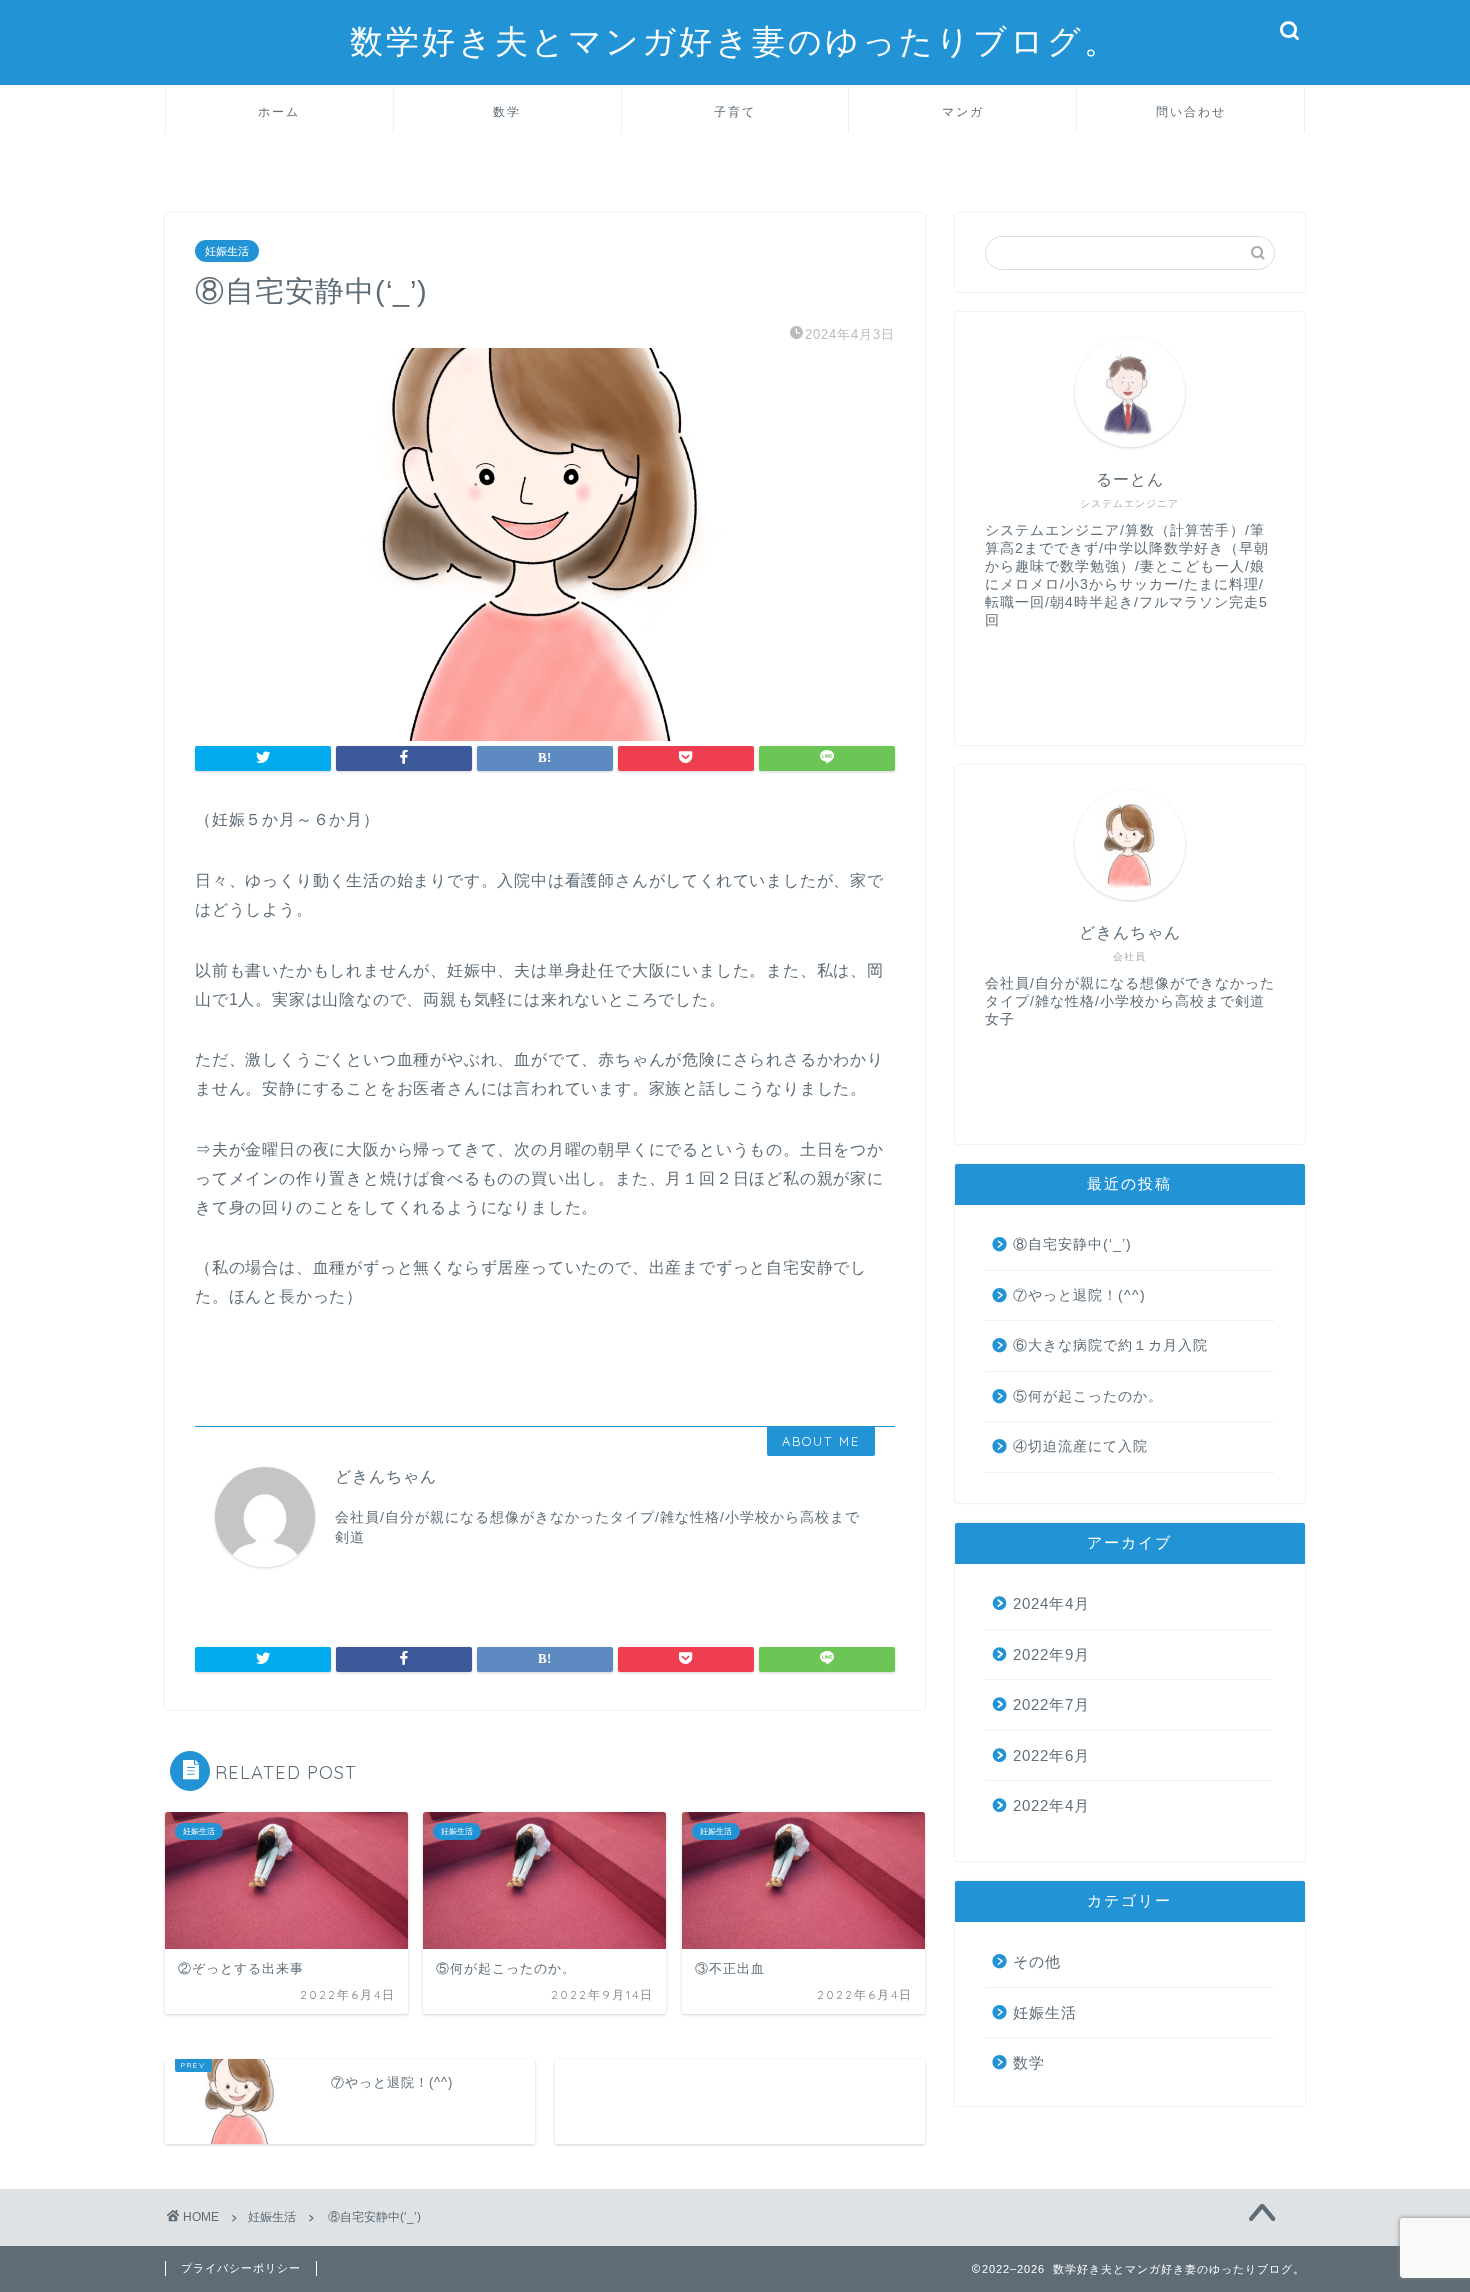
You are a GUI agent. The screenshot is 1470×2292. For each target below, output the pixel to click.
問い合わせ (1191, 111)
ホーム (279, 111)
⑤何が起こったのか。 (1088, 1396)
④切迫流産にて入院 (1080, 1446)
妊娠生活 (227, 251)
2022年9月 (1051, 1654)
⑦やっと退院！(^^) (1079, 1295)
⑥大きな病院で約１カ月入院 (1110, 1345)
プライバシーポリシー (241, 2268)
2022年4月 (1051, 1805)
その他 (1037, 1961)
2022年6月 (1051, 1755)
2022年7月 (1051, 1704)
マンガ (963, 111)
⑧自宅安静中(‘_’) (1072, 1244)
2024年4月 (1051, 1603)
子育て (735, 111)
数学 (507, 111)
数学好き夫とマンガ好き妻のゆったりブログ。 (735, 40)
